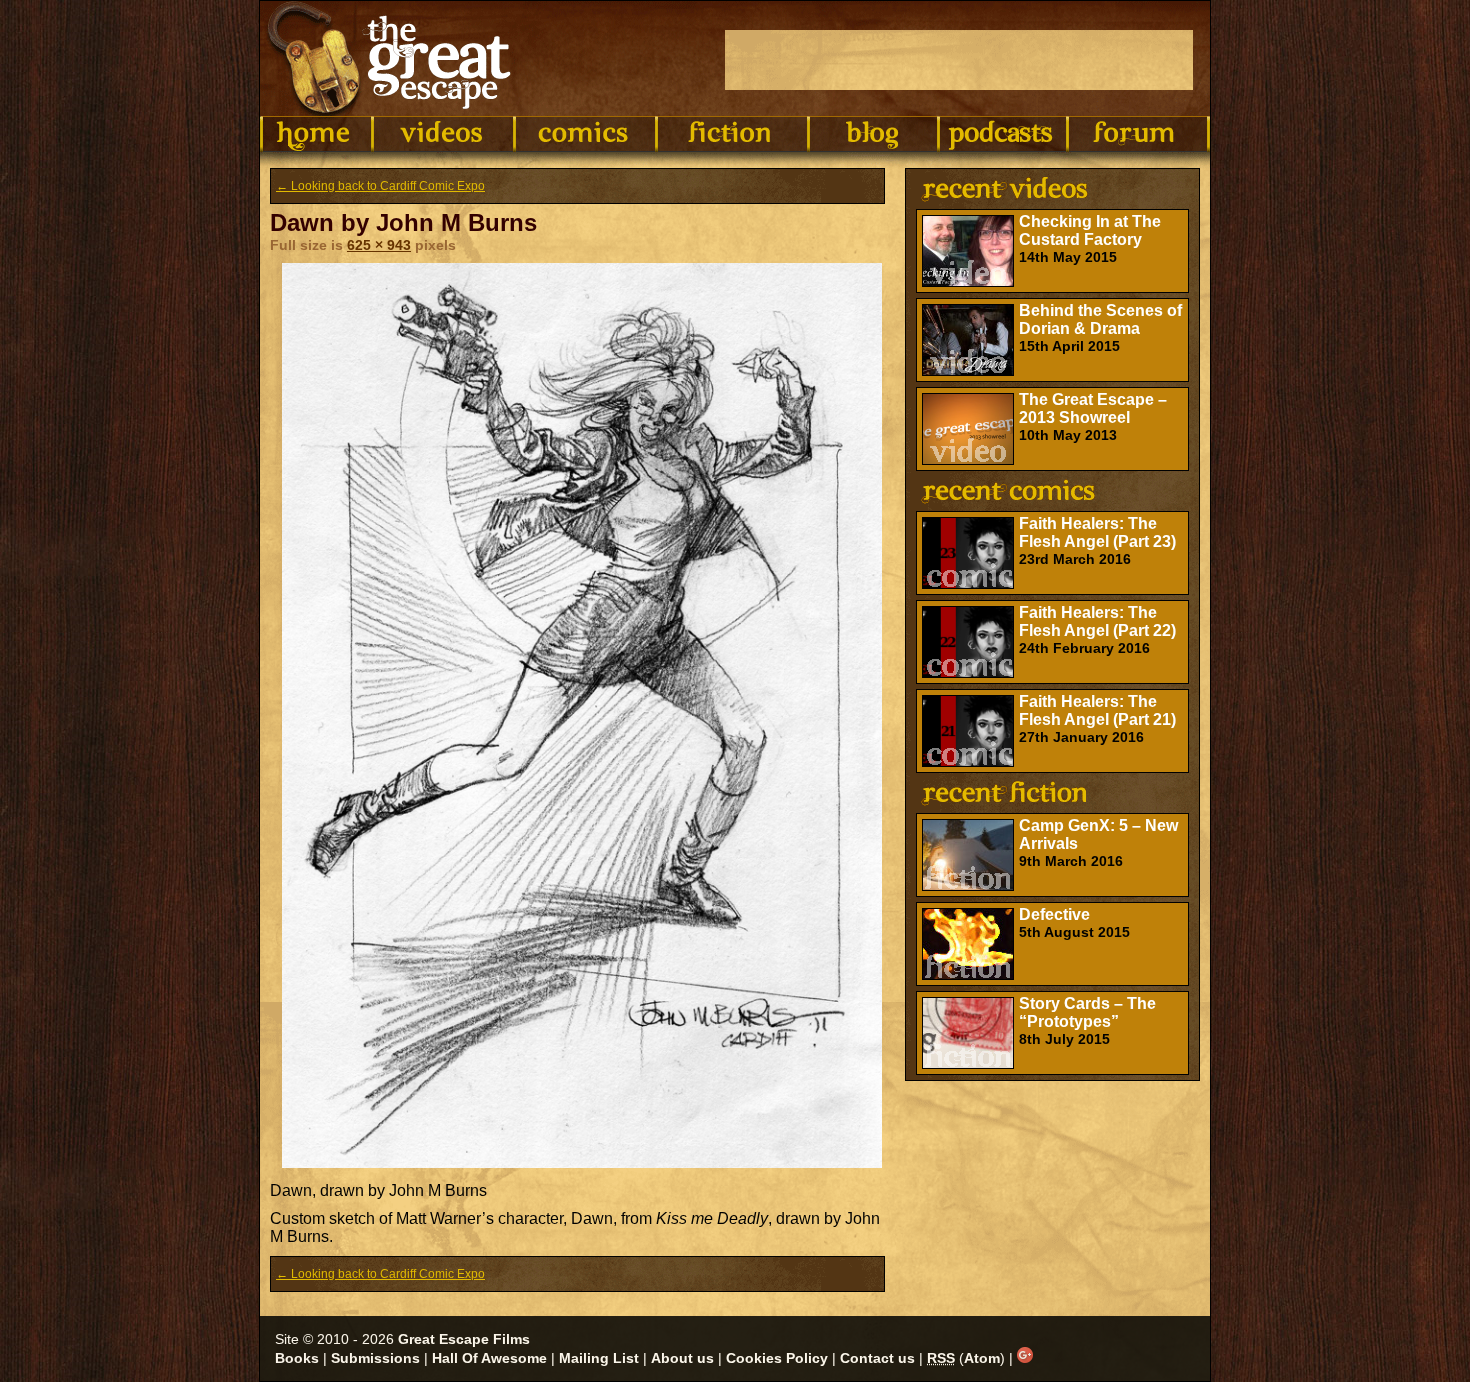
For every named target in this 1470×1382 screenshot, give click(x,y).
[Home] (316, 134)
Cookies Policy (777, 1358)
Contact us (877, 1358)
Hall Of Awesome (489, 1358)
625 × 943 (379, 245)
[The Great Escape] (392, 58)
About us (682, 1358)
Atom (982, 1358)
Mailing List (599, 1358)
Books (297, 1358)
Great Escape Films (464, 1339)
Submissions (375, 1358)
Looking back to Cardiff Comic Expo (380, 186)
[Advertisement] (959, 60)
